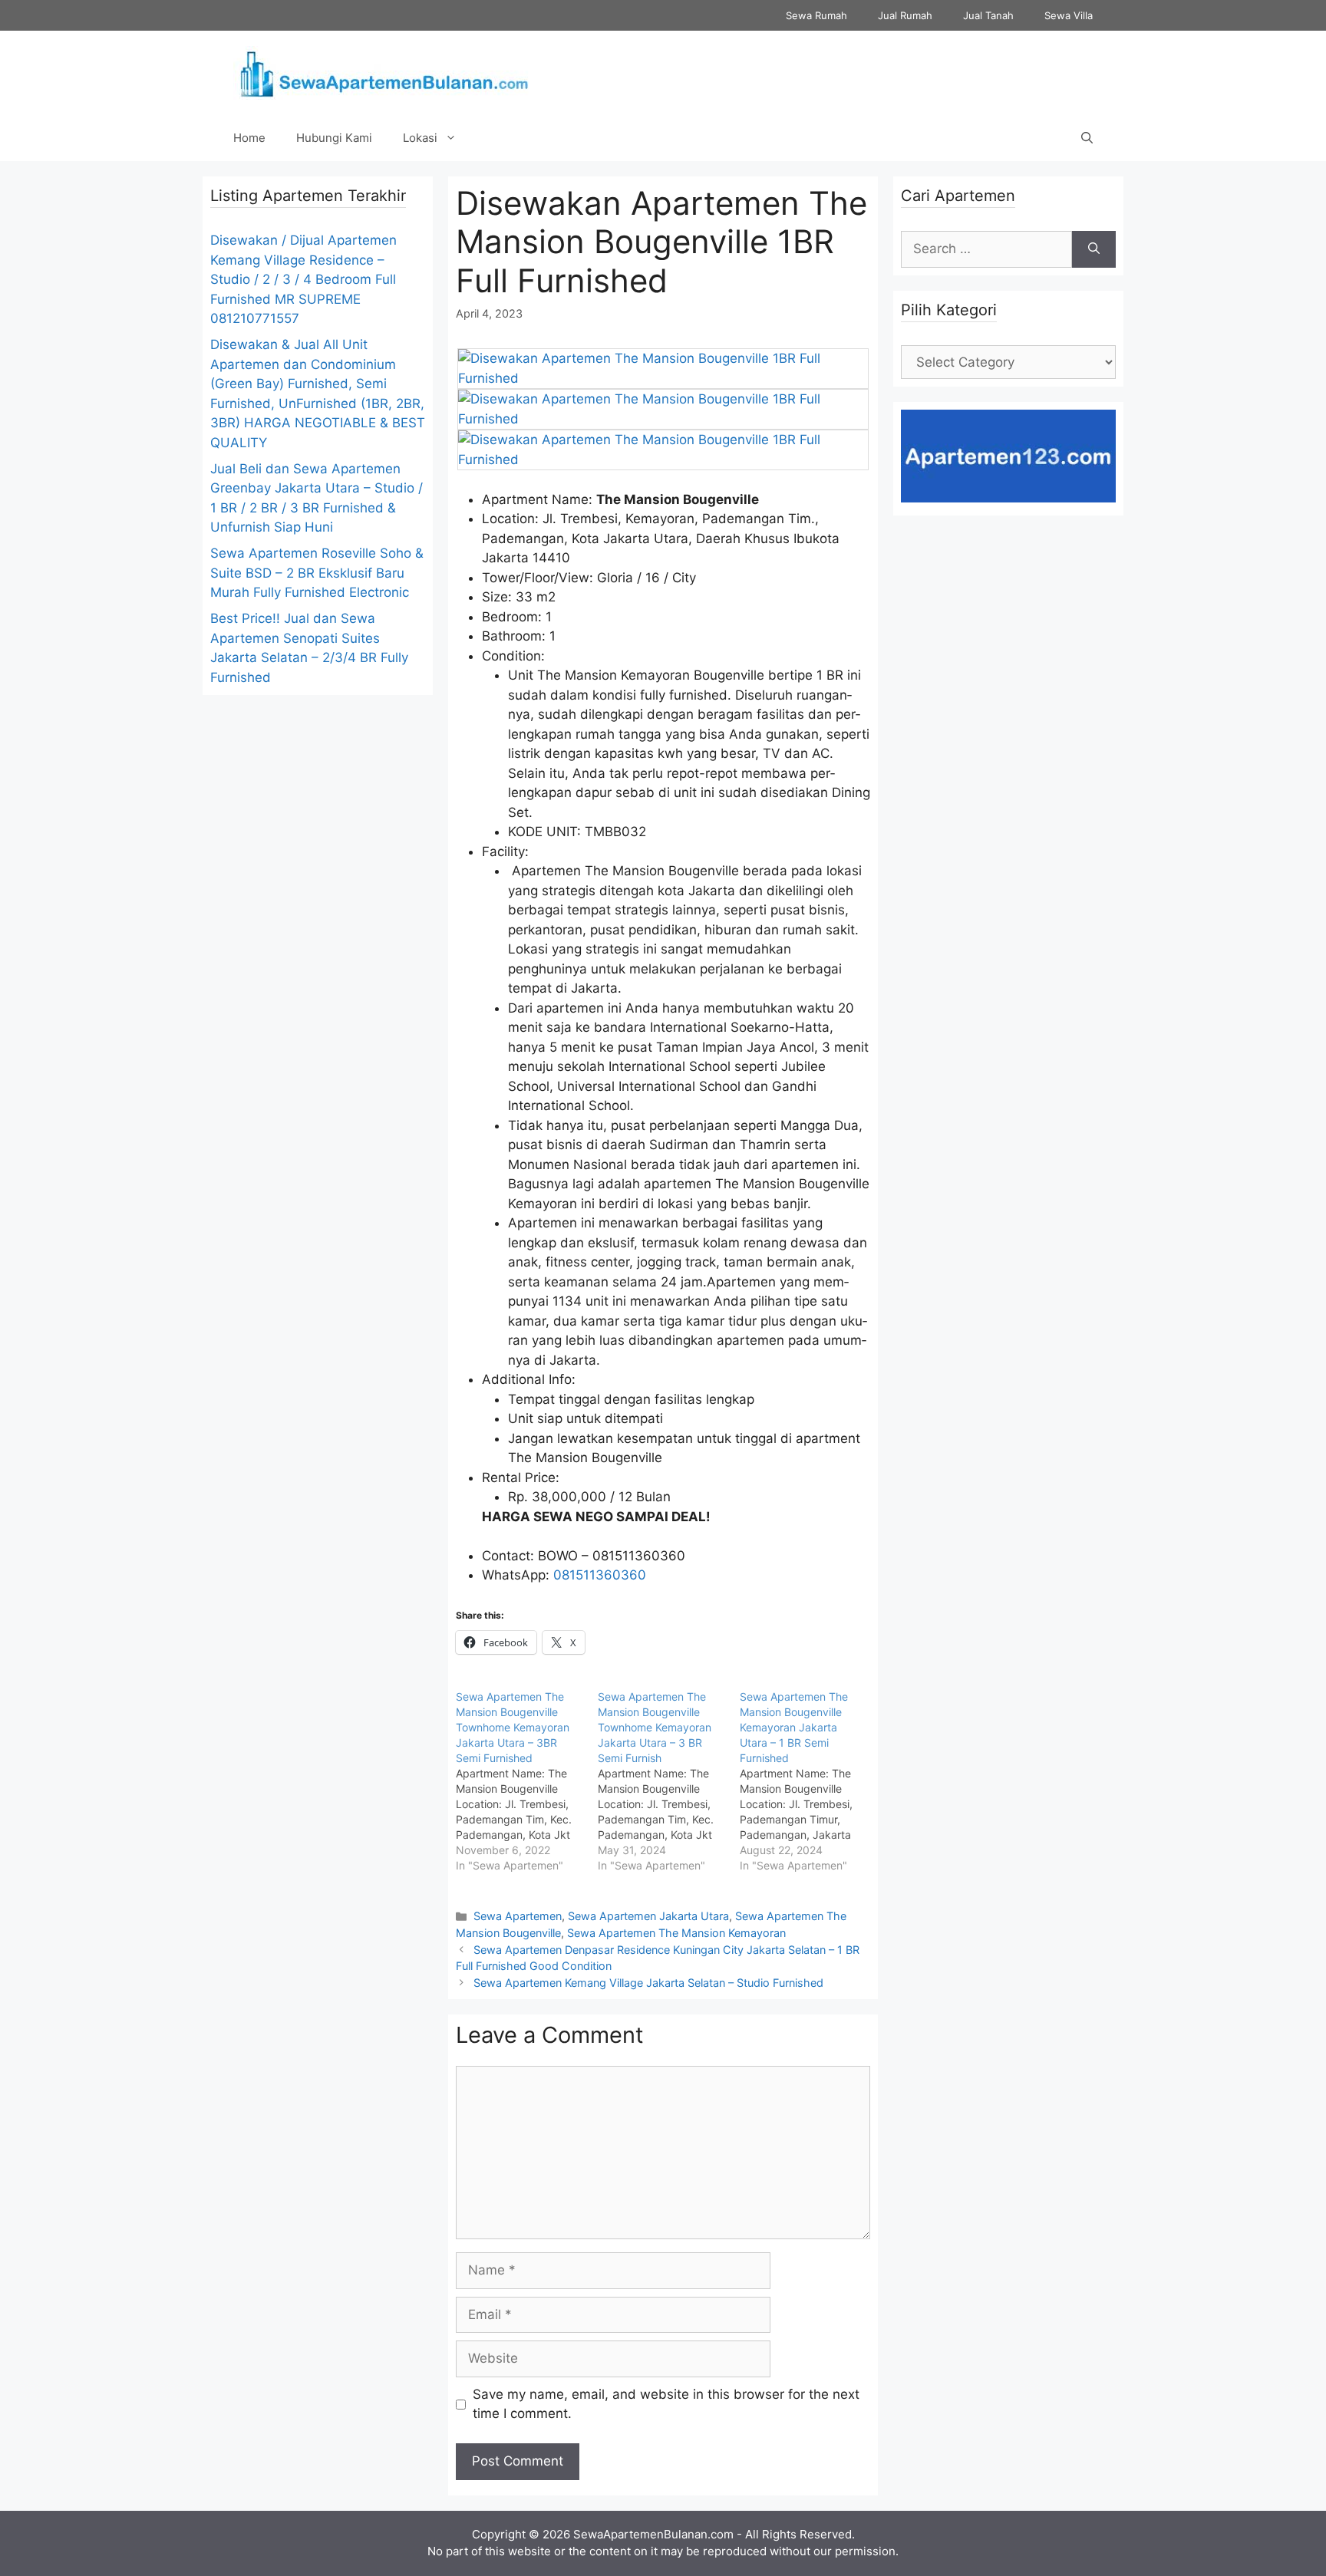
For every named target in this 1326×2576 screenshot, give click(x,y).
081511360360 (600, 1575)
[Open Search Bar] (1087, 138)
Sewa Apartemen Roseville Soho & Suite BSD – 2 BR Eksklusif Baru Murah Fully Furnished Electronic (317, 573)
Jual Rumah (905, 15)
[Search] (1094, 249)
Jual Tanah (988, 15)
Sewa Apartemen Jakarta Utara (648, 1916)
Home (249, 138)
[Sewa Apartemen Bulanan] (383, 72)
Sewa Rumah (816, 15)
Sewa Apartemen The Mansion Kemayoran (676, 1933)
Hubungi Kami (334, 138)
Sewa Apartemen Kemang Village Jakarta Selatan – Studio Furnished (648, 1983)
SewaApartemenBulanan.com (653, 2534)
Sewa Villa (1069, 15)
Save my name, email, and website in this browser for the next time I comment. (666, 2404)
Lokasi (420, 138)
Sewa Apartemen (518, 1916)
